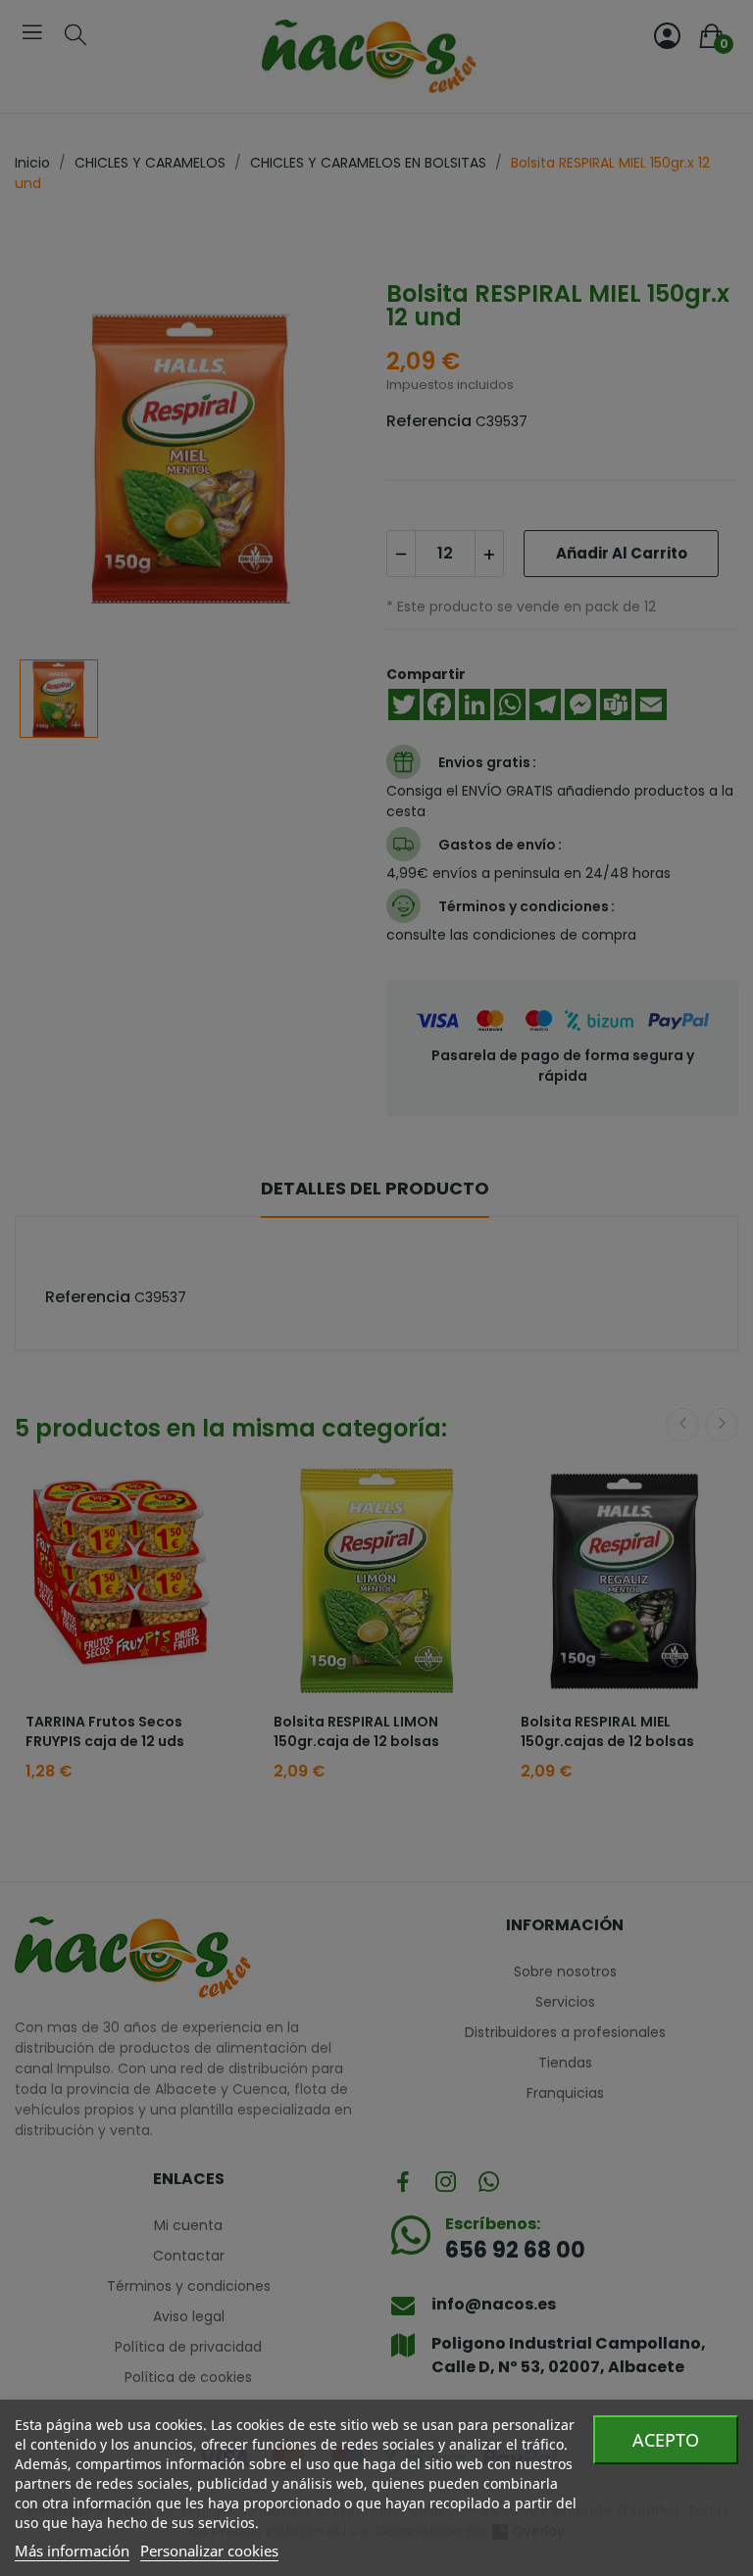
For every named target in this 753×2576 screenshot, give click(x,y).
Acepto (666, 2440)
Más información (72, 2551)
